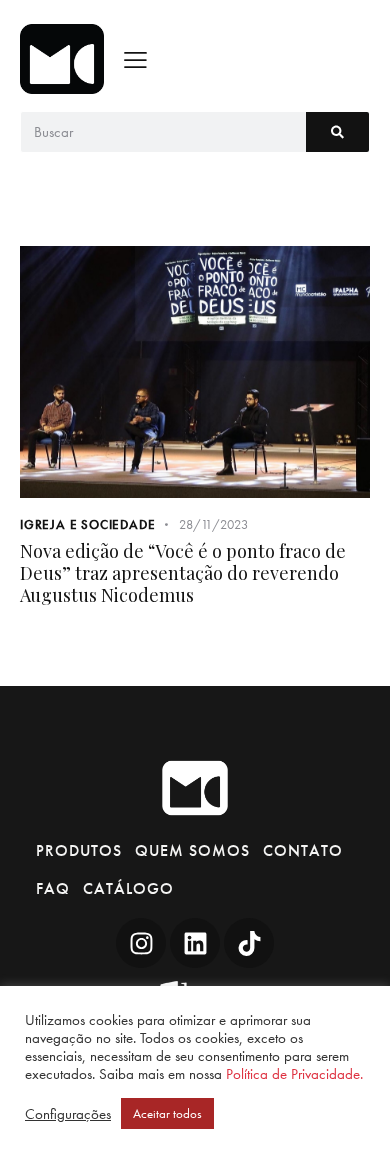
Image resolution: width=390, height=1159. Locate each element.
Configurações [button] (68, 1114)
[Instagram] (141, 943)
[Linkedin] (195, 943)
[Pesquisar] (337, 132)
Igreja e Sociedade (87, 524)
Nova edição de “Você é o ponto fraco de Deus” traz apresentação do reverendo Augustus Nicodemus (183, 573)
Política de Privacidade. (294, 1074)
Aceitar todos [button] (167, 1113)
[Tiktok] (249, 943)
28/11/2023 (213, 524)
